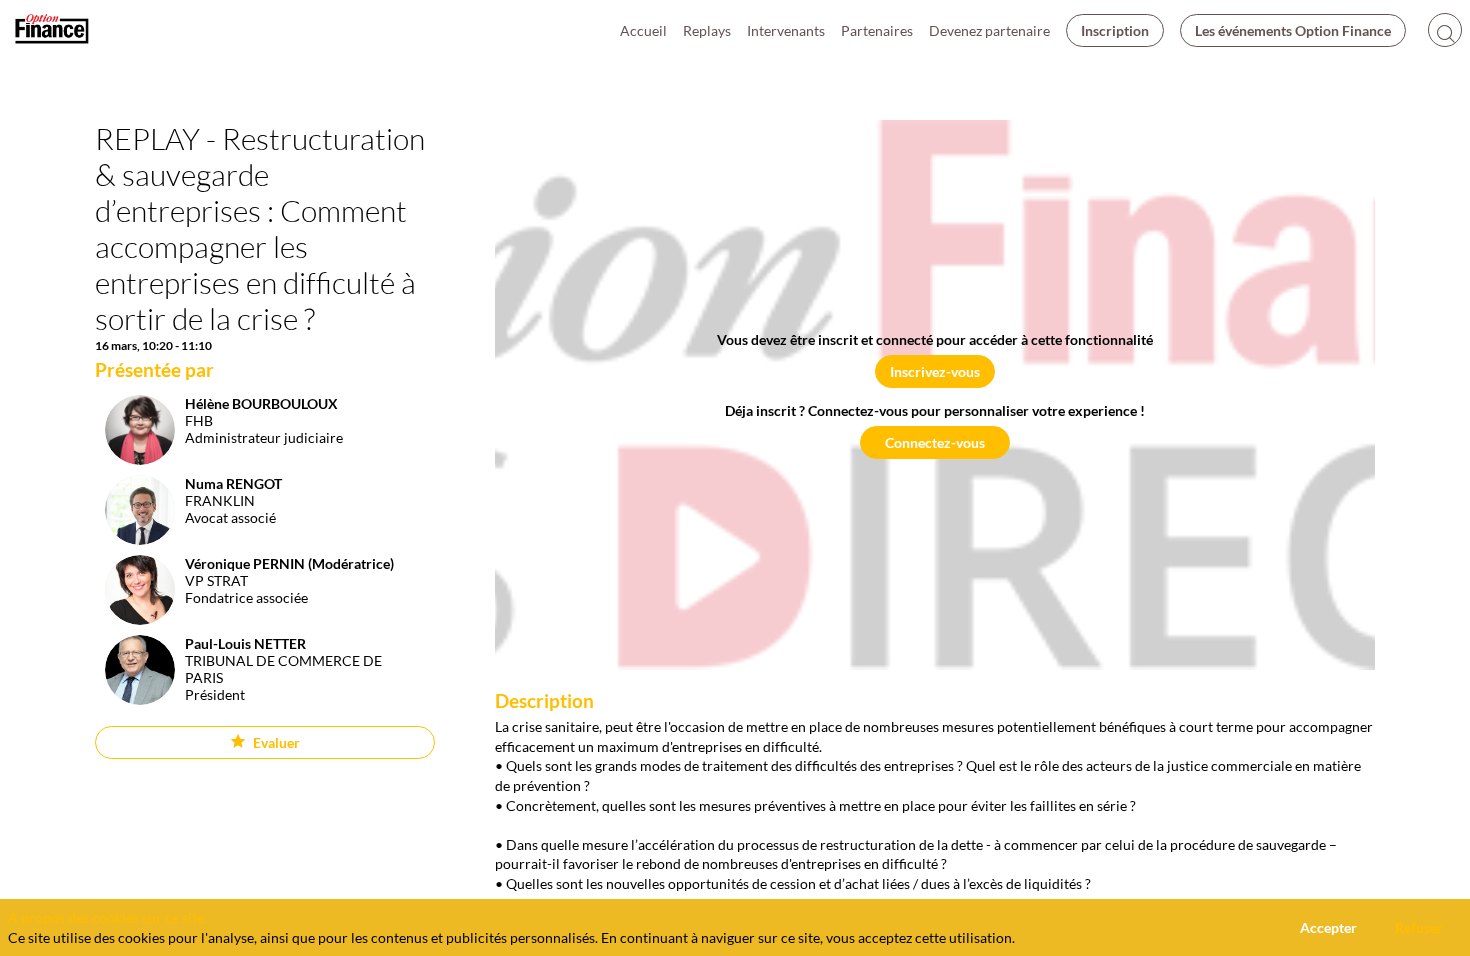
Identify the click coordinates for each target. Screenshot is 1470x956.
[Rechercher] (1445, 30)
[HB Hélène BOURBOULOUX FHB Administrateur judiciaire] (219, 459)
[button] (1115, 30)
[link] (643, 30)
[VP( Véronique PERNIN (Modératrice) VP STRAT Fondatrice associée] (244, 619)
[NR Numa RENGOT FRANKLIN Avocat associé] (188, 539)
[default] (989, 30)
